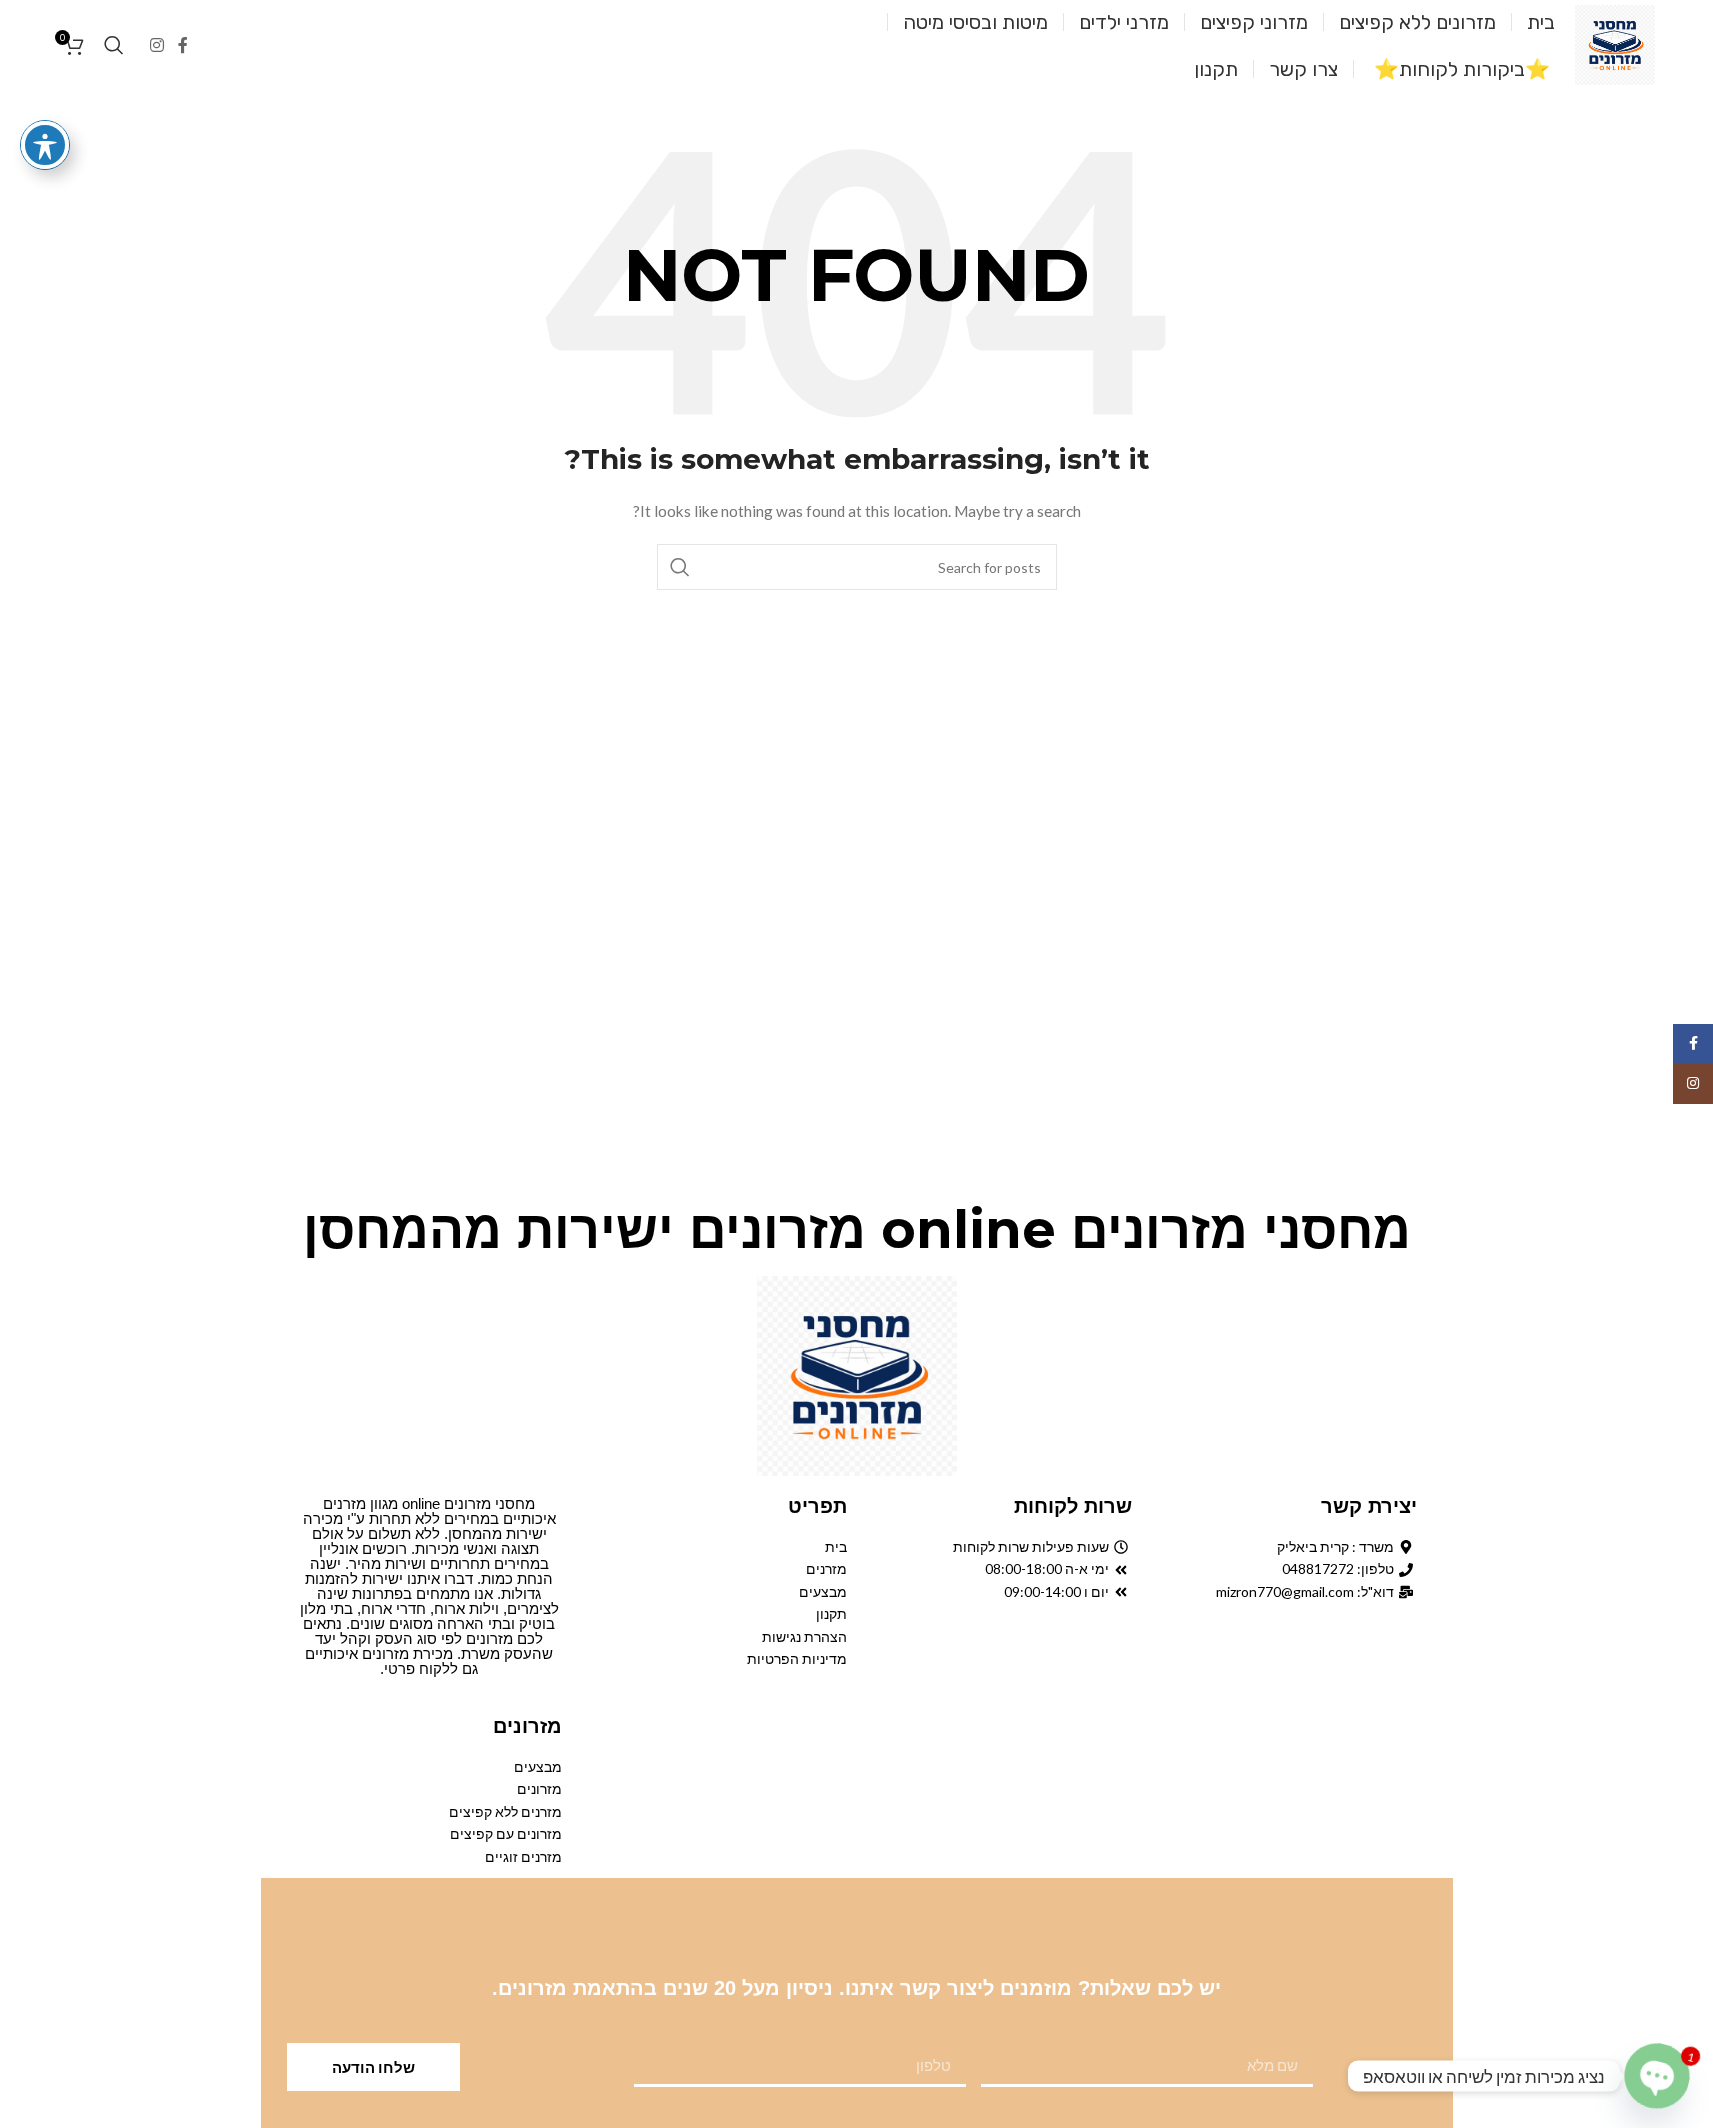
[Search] (114, 45)
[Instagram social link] (157, 45)
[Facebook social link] (183, 45)
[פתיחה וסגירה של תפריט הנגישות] (45, 145)
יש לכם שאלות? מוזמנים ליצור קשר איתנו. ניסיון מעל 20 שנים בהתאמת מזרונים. (856, 1988)
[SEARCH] (680, 567)
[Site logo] (1615, 43)
